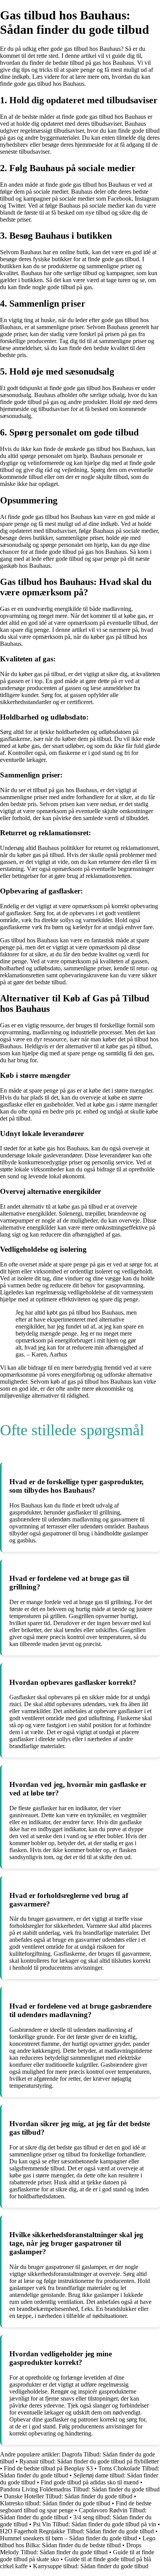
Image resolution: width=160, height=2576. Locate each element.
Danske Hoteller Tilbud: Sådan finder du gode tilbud (68, 2496)
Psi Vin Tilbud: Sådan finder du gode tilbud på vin (95, 2524)
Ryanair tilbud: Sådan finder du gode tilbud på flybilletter (89, 2461)
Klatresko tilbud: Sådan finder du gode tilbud (55, 2503)
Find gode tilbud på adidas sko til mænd (90, 2482)
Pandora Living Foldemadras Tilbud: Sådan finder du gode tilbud (80, 2489)
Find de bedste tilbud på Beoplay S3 (48, 2468)
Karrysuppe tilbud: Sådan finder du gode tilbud (91, 2566)
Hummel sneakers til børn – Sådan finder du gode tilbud (69, 2538)
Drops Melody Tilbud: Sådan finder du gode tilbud (71, 2549)
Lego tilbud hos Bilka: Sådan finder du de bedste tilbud (78, 2542)
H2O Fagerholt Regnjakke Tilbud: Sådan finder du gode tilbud (77, 2531)
